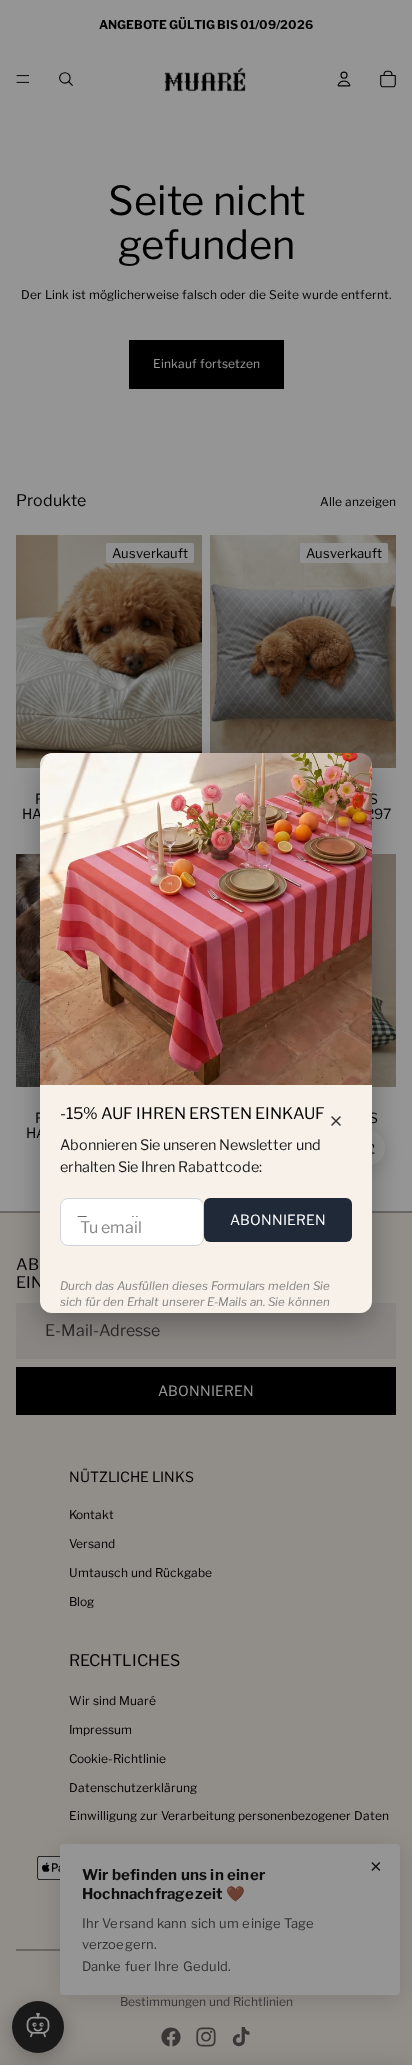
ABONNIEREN (278, 1219)
